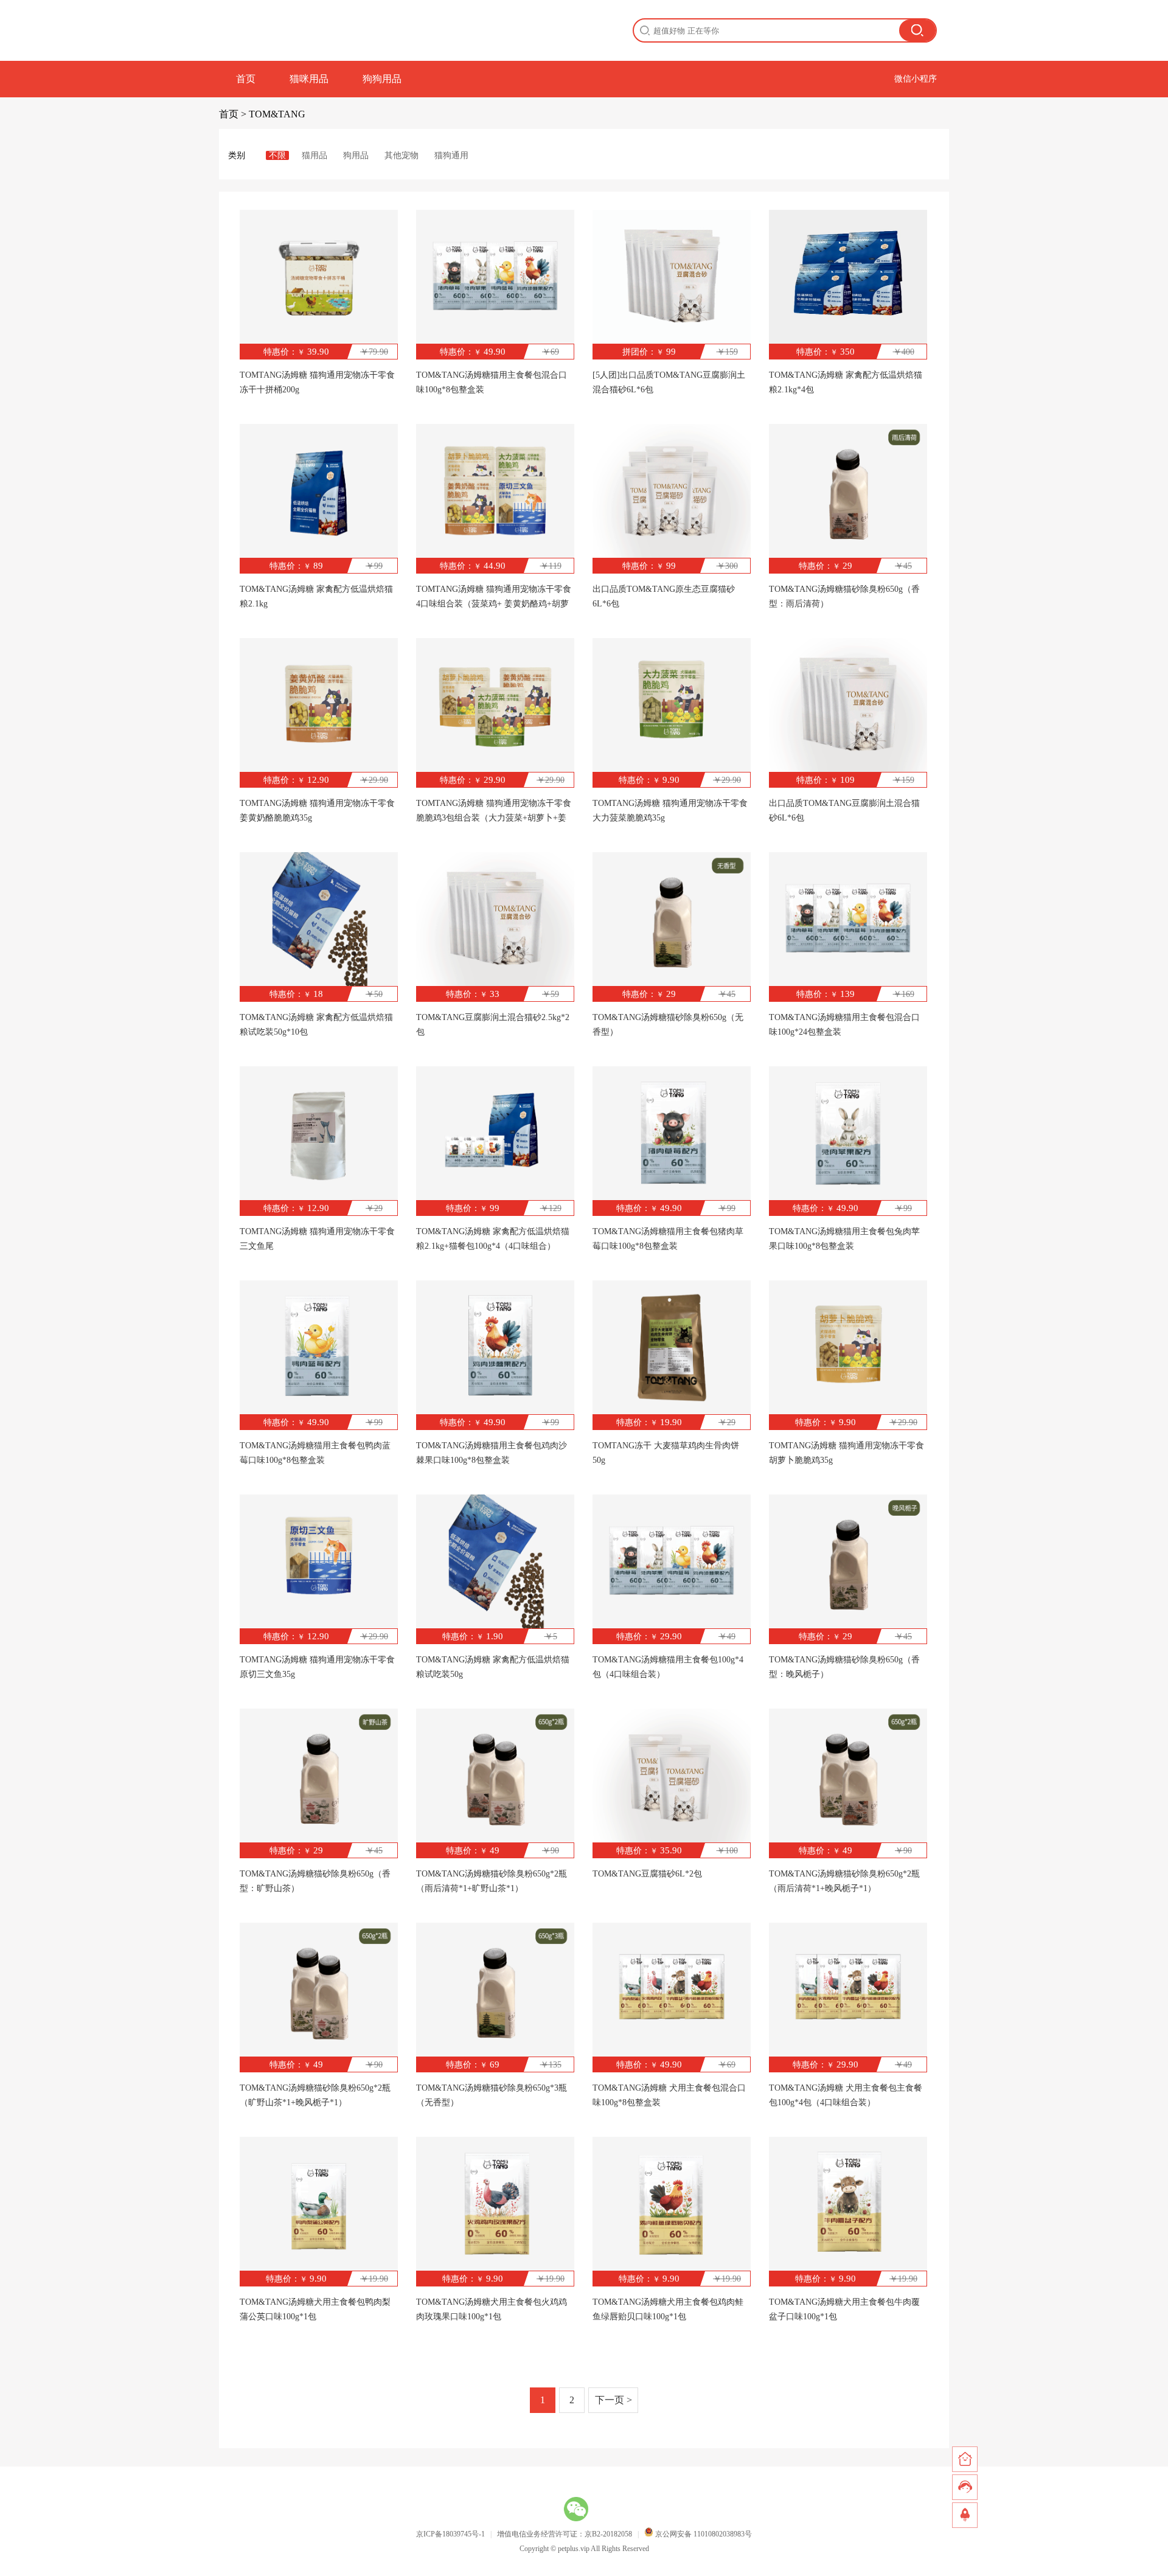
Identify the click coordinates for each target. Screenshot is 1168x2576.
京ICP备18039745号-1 (450, 2534)
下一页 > (614, 2400)
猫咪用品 (309, 79)
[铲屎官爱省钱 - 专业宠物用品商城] (273, 30)
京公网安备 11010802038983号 (703, 2534)
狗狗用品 (382, 79)
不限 (277, 155)
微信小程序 (916, 79)
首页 (246, 79)
